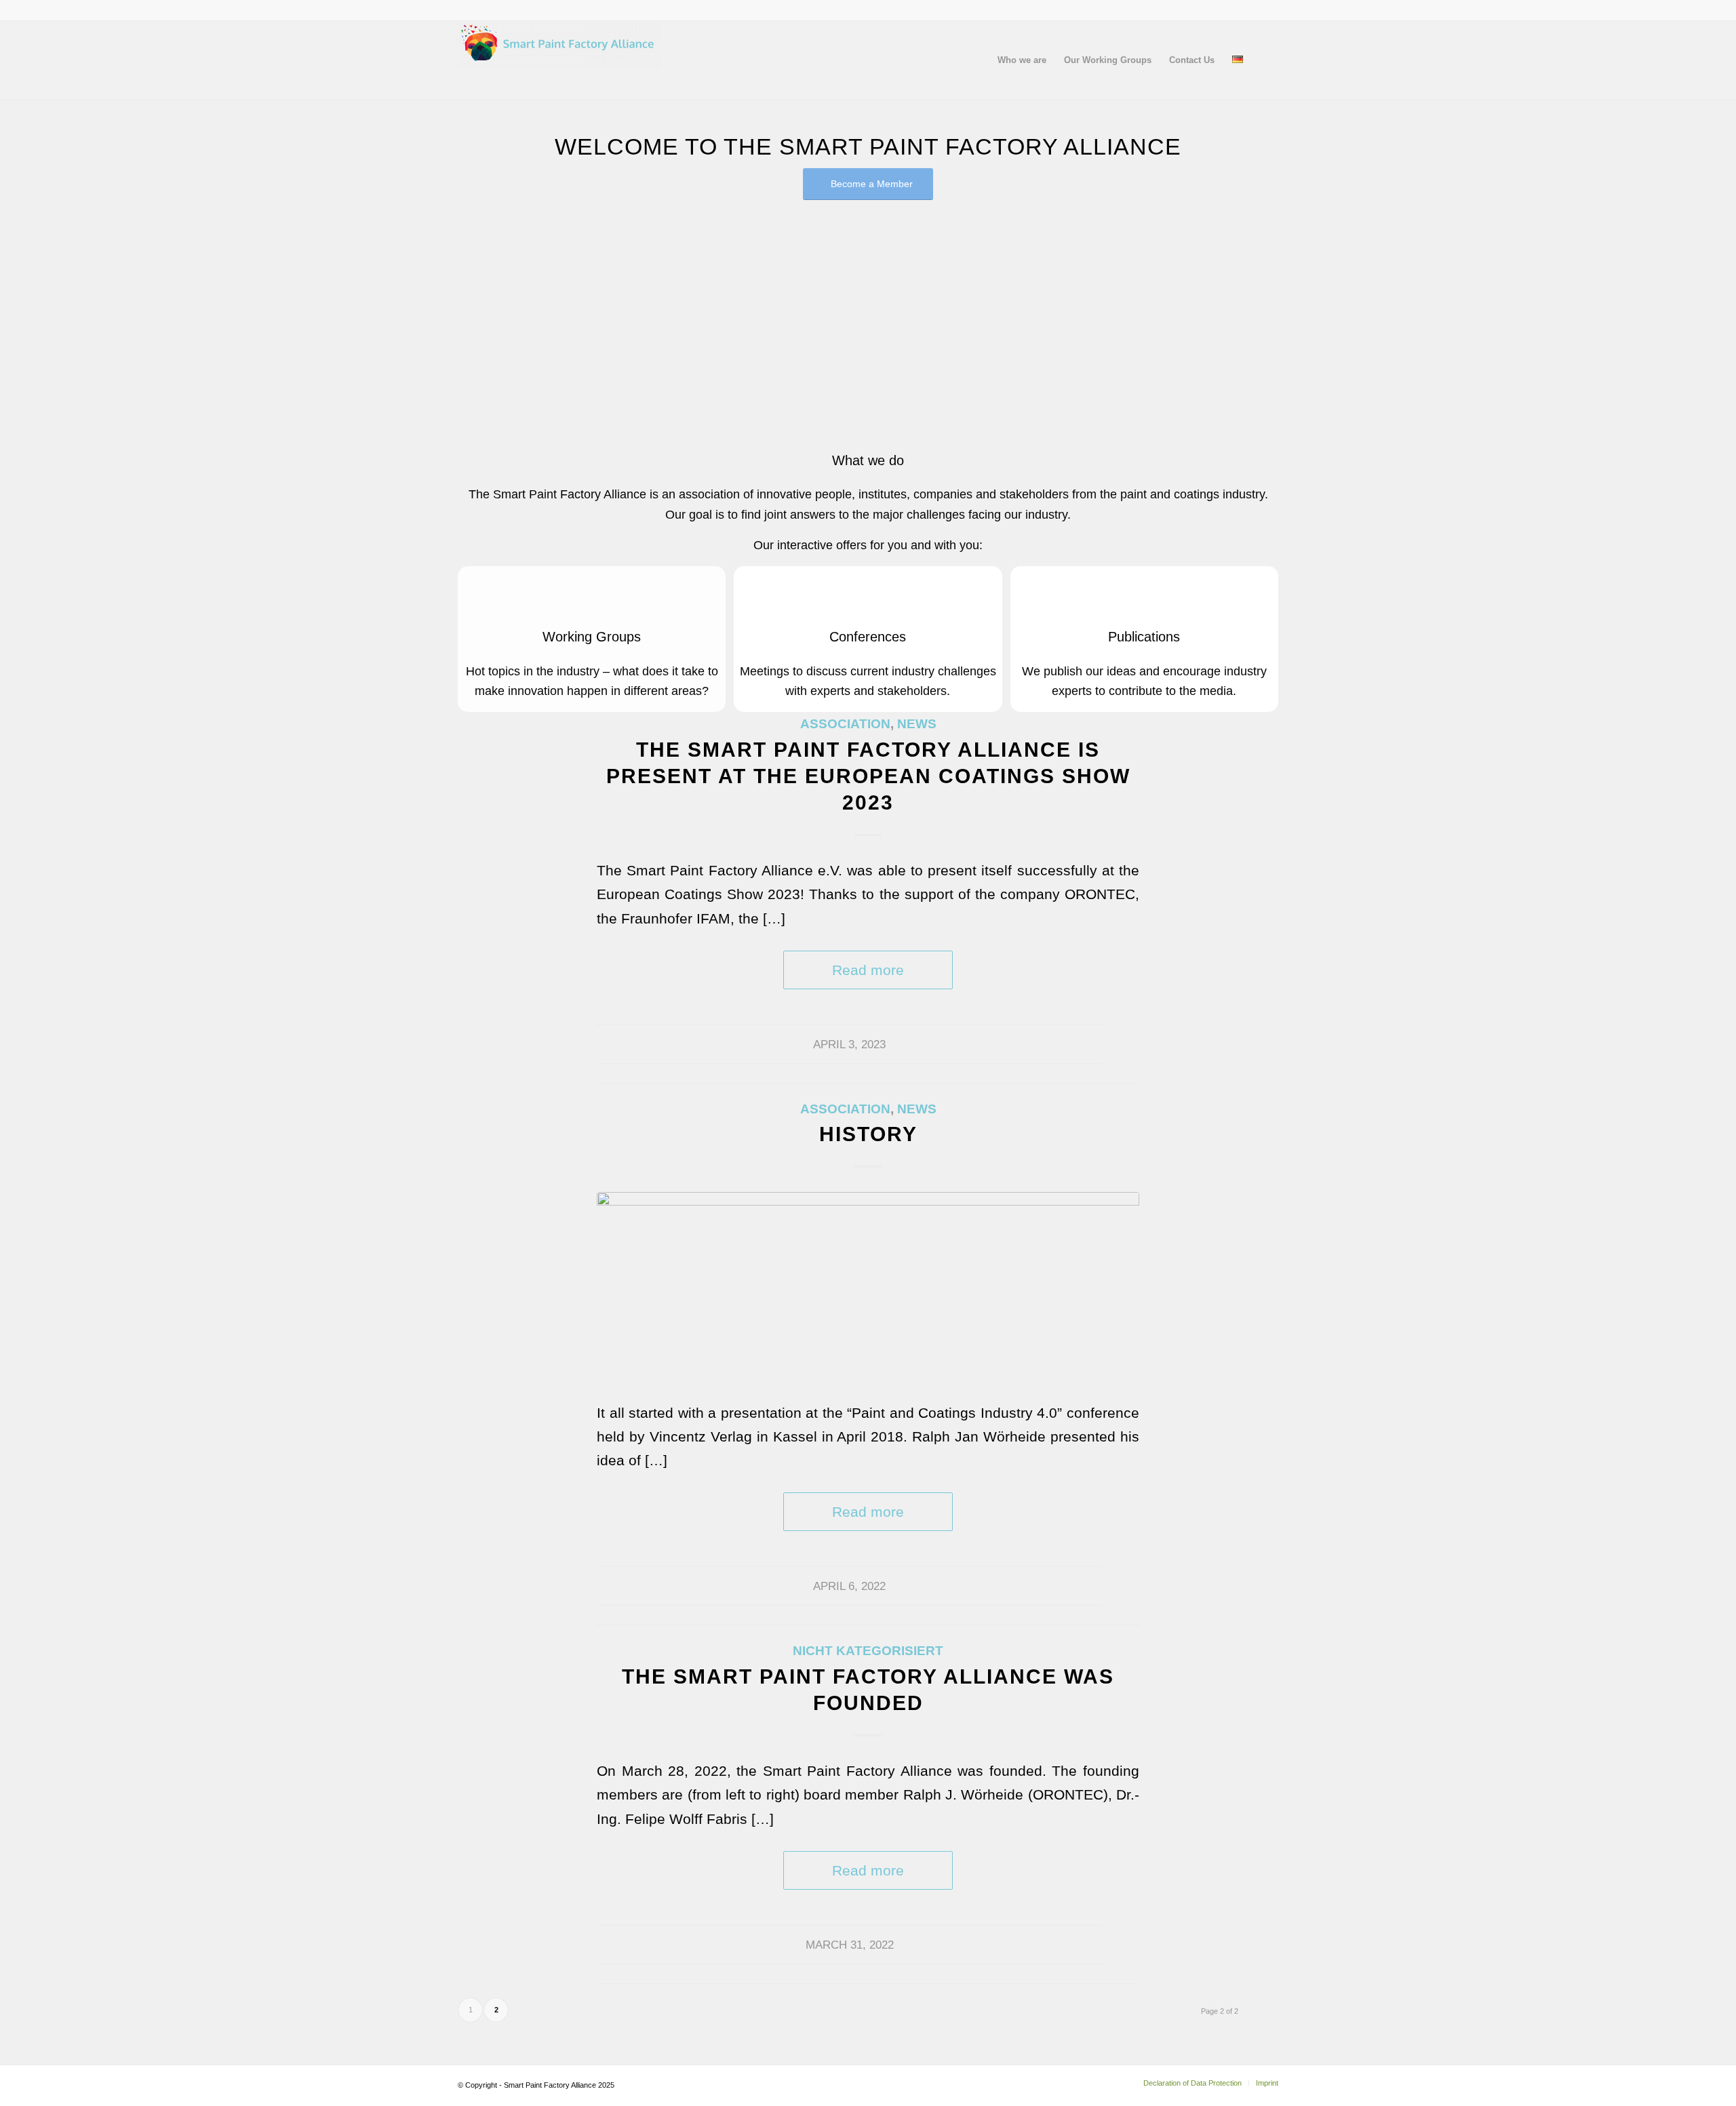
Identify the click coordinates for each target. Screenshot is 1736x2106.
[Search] (1265, 60)
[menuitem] (1022, 60)
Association (845, 724)
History (868, 1134)
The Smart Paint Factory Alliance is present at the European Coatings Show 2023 (868, 776)
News (917, 724)
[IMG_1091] (868, 1287)
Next (1248, 311)
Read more (868, 970)
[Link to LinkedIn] (1268, 10)
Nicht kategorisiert (868, 1651)
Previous (488, 311)
